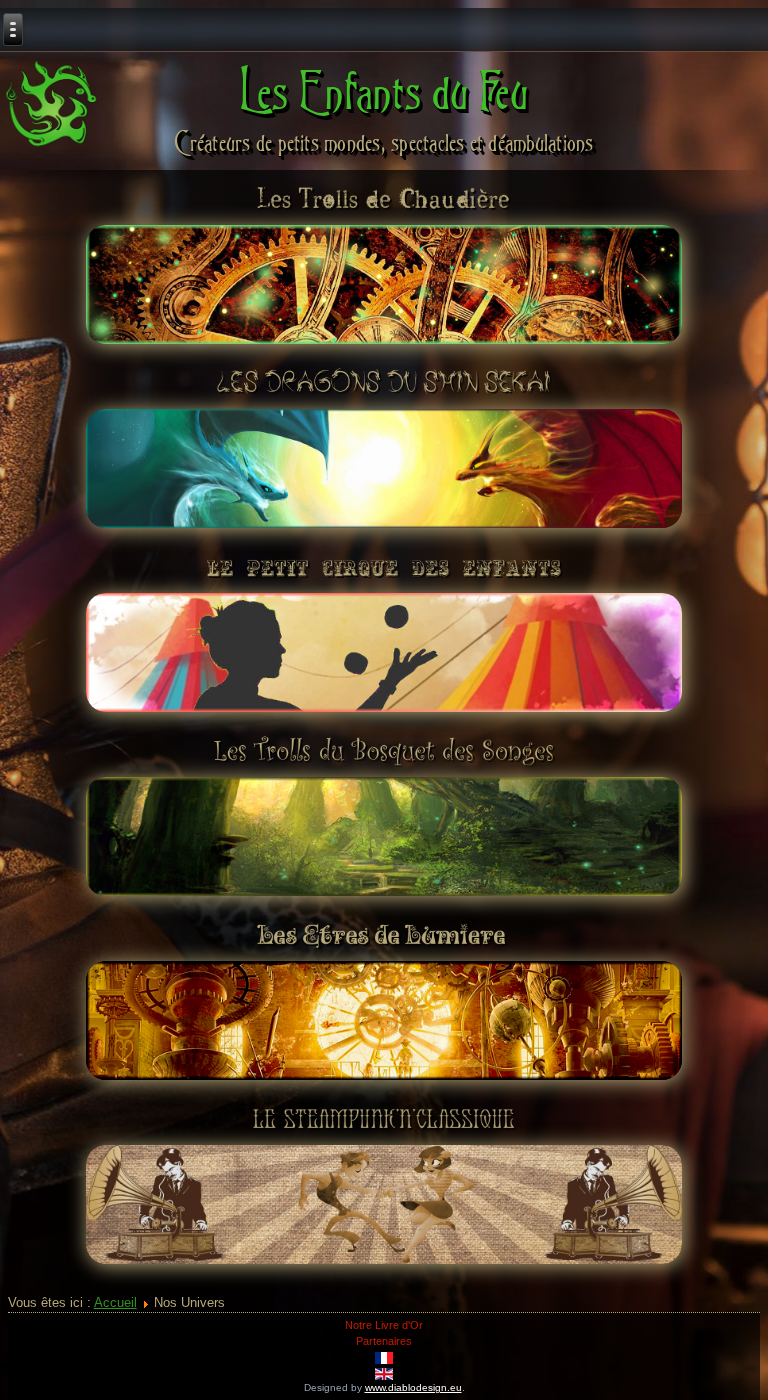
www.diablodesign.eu (413, 1387)
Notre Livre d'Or (384, 1325)
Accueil (115, 1302)
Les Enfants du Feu (384, 91)
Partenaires (384, 1341)
